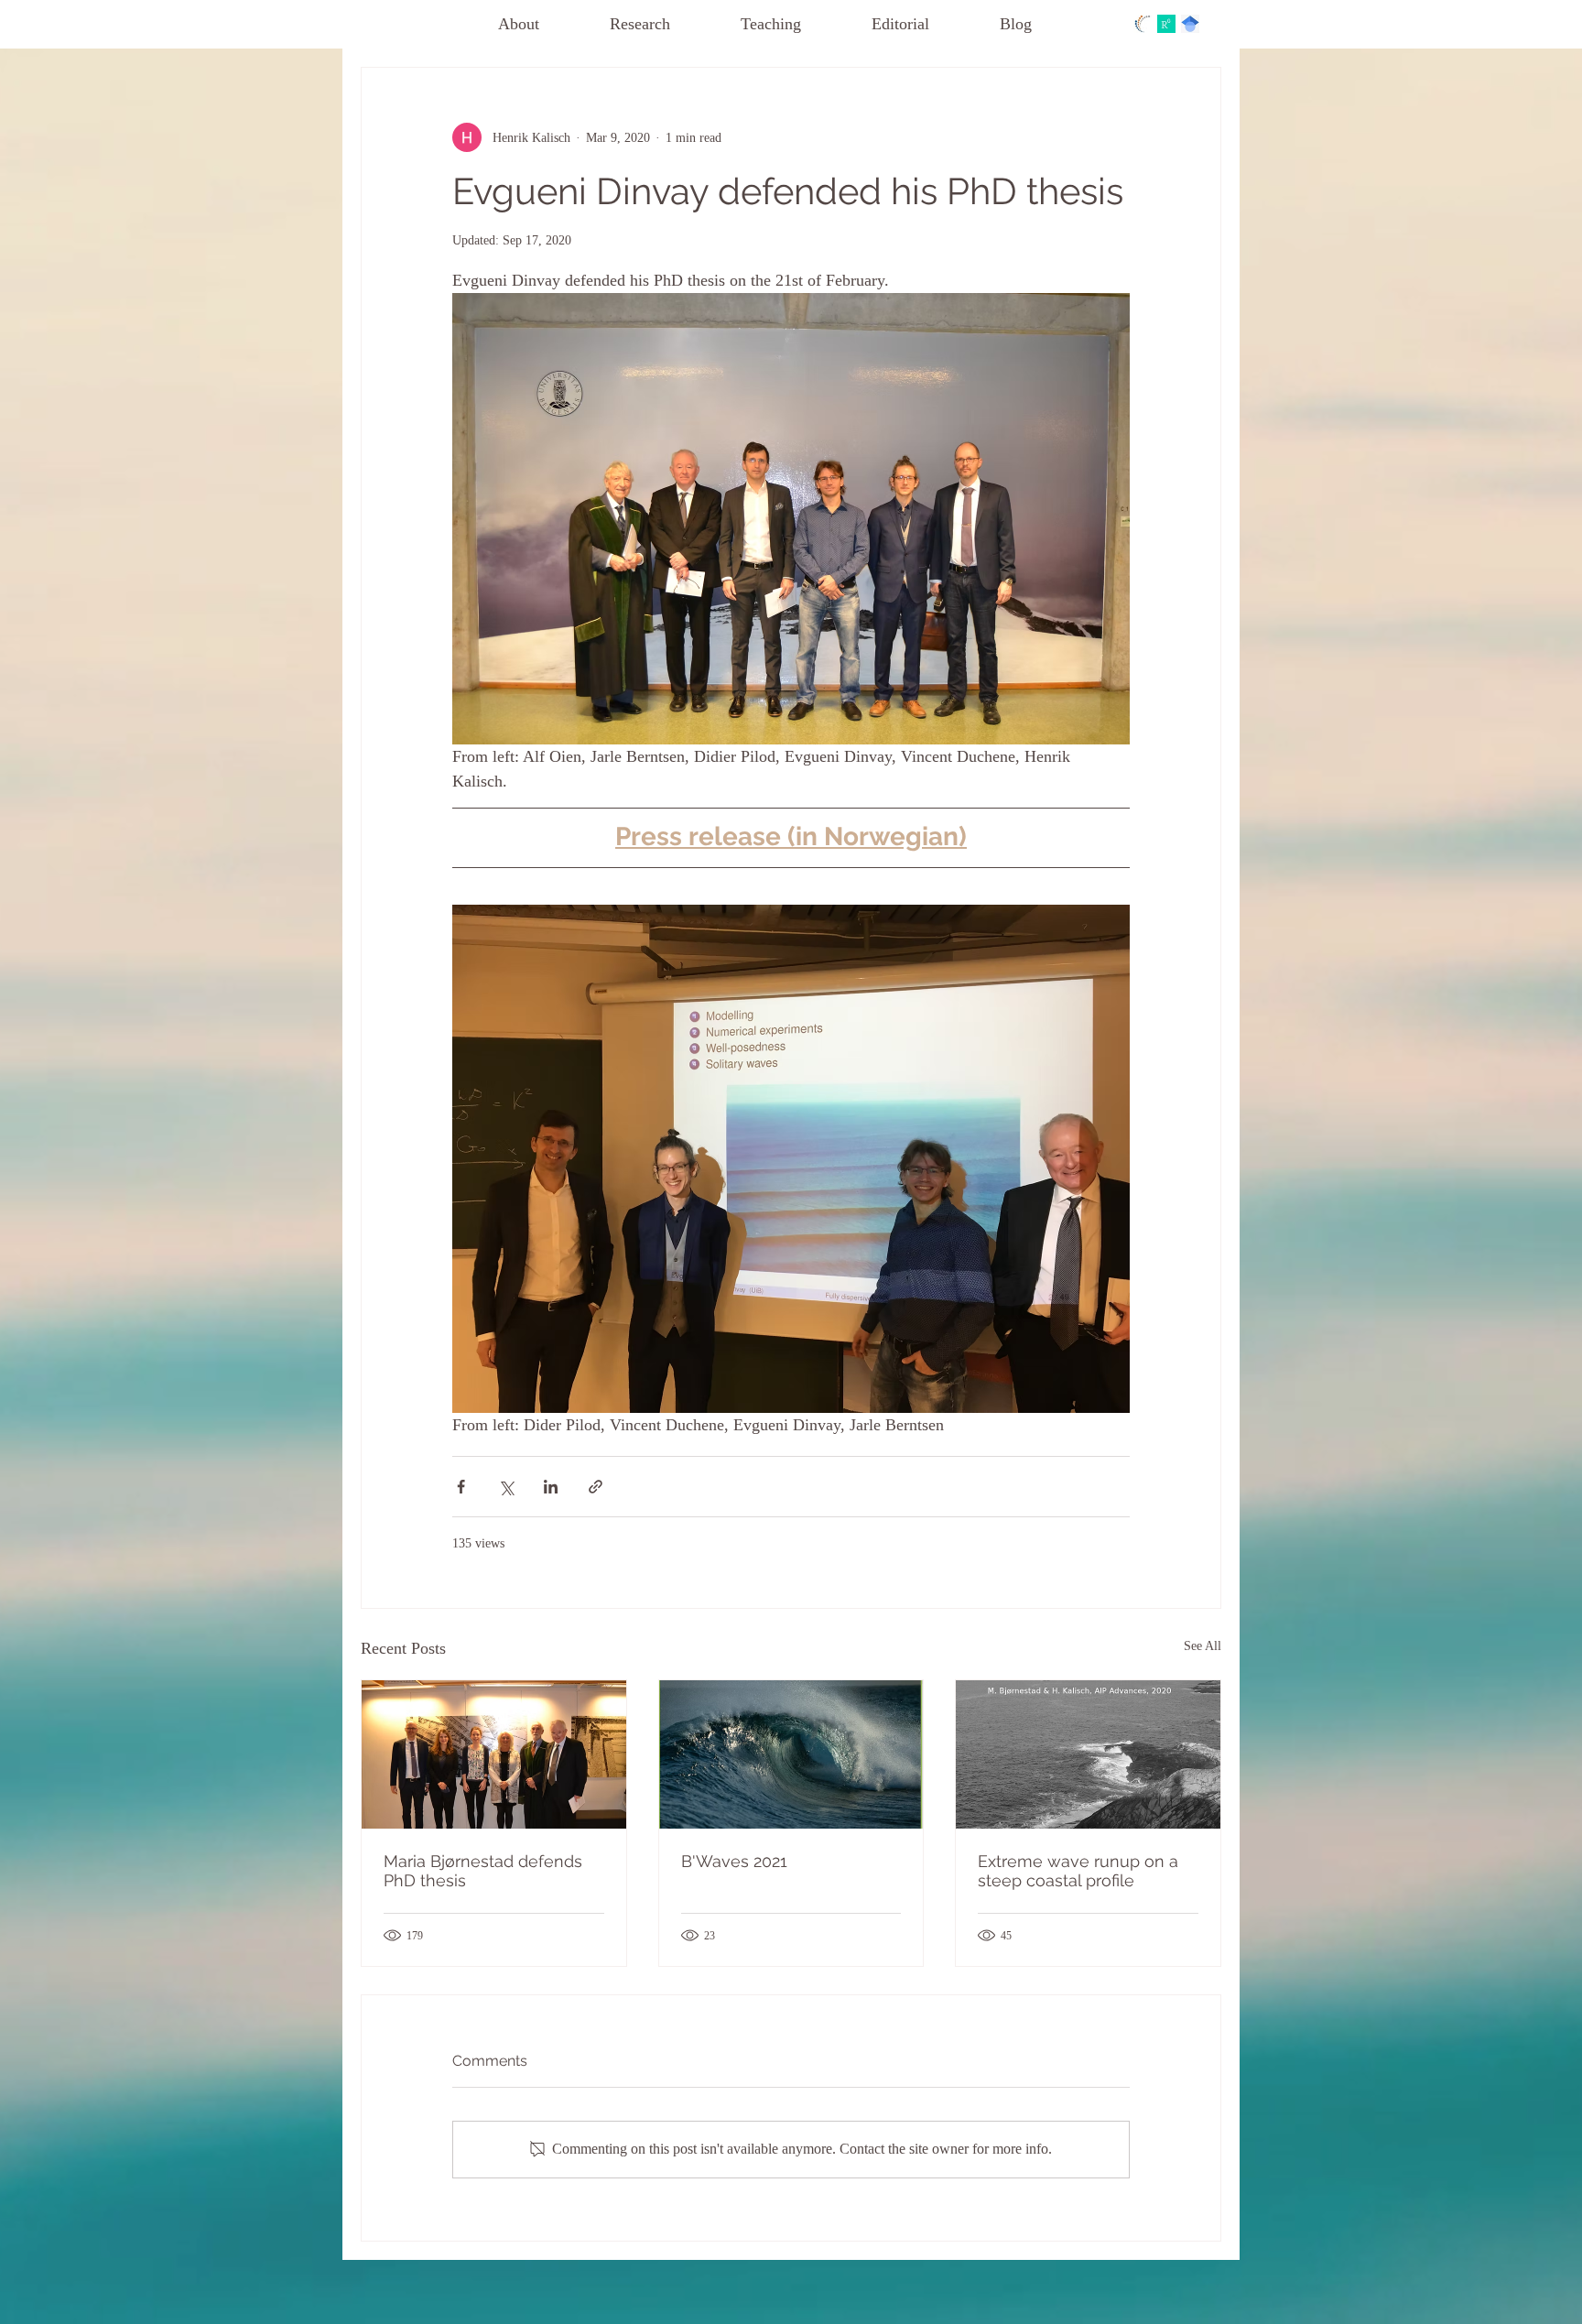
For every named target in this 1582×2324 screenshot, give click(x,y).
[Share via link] (596, 1487)
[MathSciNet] (1143, 24)
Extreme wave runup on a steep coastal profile (1078, 1871)
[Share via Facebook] (461, 1487)
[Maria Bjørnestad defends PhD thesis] (494, 1754)
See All (1203, 1646)
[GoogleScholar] (1190, 24)
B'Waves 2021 (734, 1861)
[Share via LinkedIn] (551, 1487)
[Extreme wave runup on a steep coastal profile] (1088, 1754)
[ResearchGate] (1166, 24)
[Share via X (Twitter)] (506, 1487)
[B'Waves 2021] (791, 1754)
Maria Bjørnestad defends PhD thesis (483, 1871)
